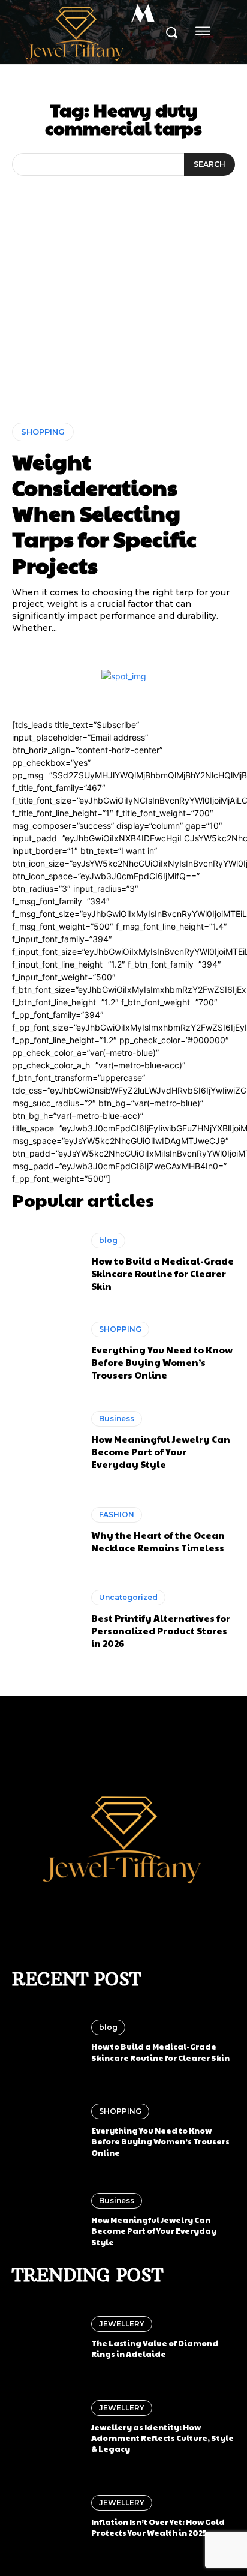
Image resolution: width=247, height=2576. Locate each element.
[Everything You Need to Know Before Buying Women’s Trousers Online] (46, 1352)
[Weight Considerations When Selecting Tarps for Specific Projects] (123, 326)
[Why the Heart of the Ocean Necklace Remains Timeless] (46, 1530)
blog (108, 1240)
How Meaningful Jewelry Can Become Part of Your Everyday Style (161, 1452)
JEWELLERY (122, 2324)
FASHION (117, 1515)
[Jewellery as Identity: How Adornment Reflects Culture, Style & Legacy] (46, 2427)
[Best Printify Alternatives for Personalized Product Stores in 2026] (46, 1620)
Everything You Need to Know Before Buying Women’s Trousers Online (162, 1362)
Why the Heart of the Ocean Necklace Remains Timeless (158, 1541)
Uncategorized (128, 1597)
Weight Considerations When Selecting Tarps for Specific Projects (104, 513)
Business (117, 1419)
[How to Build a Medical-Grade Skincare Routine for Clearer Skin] (46, 1262)
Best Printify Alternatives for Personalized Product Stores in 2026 (161, 1630)
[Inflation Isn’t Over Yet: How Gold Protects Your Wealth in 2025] (46, 2517)
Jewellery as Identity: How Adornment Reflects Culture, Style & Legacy (162, 2438)
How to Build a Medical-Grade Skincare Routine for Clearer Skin (162, 1273)
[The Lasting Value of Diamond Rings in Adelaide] (46, 2338)
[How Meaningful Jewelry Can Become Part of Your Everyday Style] (46, 1441)
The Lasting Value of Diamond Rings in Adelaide (155, 2349)
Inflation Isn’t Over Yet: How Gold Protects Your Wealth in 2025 (158, 2527)
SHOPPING (43, 432)
